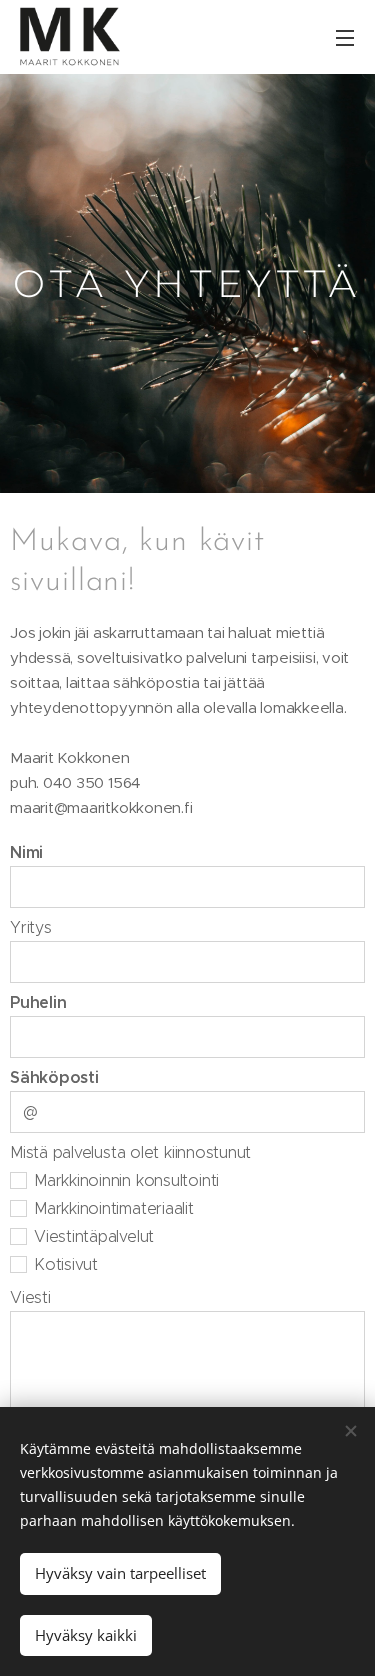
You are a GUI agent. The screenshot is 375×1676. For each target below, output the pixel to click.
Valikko (345, 37)
